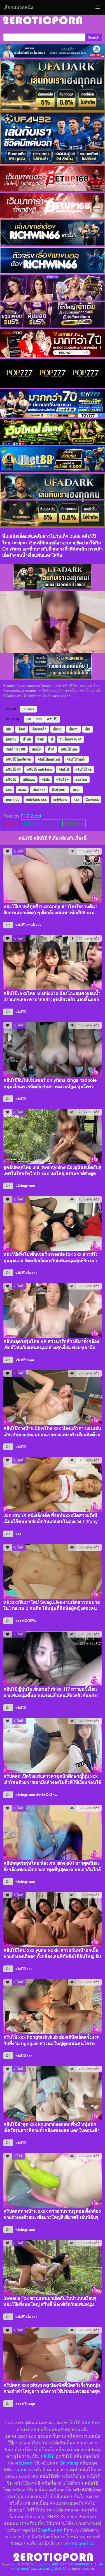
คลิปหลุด (22, 1186)
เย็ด (88, 729)
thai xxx (39, 789)
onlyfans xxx (36, 800)
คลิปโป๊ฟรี (13, 769)
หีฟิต (41, 739)
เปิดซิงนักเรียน (46, 1795)
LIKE (13, 823)
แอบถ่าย (25, 2470)
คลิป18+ (63, 779)
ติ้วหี (51, 749)
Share (32, 823)
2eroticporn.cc (79, 2543)
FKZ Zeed (31, 816)
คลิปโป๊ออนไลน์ (49, 759)
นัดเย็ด (37, 749)
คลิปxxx (29, 779)
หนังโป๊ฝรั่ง (23, 1273)
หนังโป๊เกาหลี (25, 925)
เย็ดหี (21, 729)
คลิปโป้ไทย (83, 769)
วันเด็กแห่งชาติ (70, 739)
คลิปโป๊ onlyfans (39, 769)
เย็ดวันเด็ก (39, 729)
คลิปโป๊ (52, 719)
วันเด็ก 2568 (16, 749)
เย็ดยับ (58, 729)
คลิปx (46, 779)
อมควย (11, 739)
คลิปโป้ (11, 779)
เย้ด (9, 729)
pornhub (13, 800)
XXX (86, 2423)
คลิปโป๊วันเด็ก (76, 759)
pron (77, 789)
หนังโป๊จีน (29, 1621)
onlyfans (60, 800)
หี (52, 739)
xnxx (22, 789)
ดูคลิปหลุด (52, 2530)
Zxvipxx (92, 800)
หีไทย (27, 739)
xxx (39, 719)
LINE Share (74, 823)
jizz (76, 800)
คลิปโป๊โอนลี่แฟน (18, 759)
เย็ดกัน (74, 729)
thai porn (59, 789)
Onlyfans (69, 2463)
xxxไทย (81, 779)
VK (29, 719)
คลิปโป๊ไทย (69, 749)
